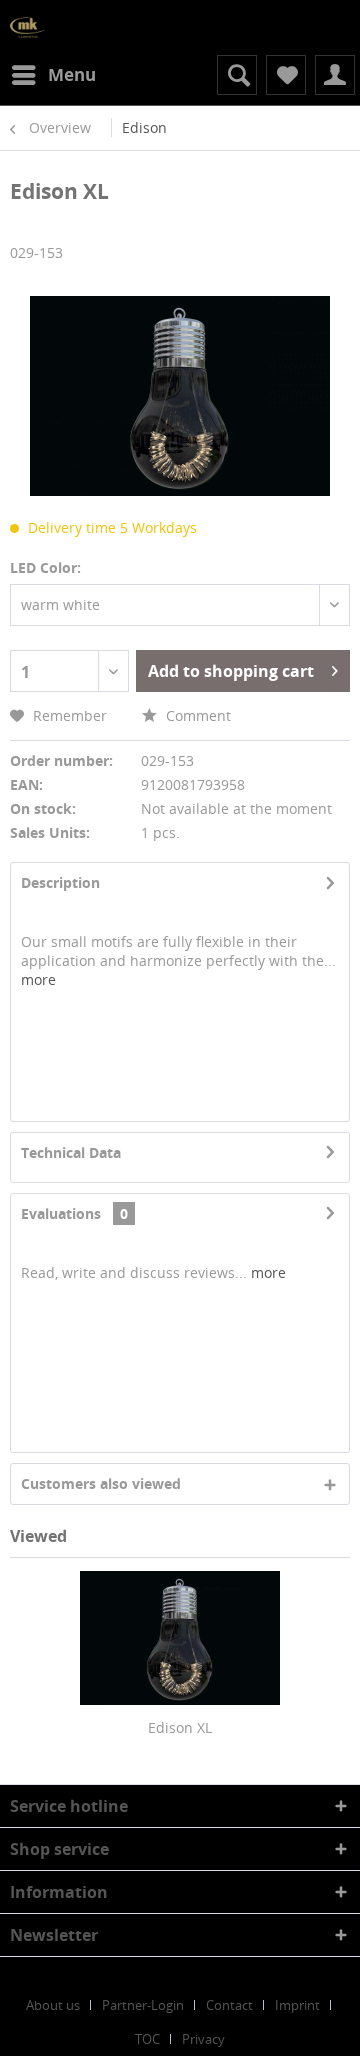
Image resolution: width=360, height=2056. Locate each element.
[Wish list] (286, 75)
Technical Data (71, 1152)
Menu (72, 74)
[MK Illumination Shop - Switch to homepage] (27, 27)
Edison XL (180, 1727)
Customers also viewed (101, 1483)
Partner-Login (143, 2005)
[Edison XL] (180, 1638)
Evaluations (61, 1213)
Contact (229, 2005)
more (38, 979)
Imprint (297, 2005)
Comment (196, 715)
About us (53, 2005)
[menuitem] (53, 75)
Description (60, 882)
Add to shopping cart (231, 671)
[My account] (335, 75)
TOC (147, 2039)
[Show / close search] (237, 75)
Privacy (203, 2039)
